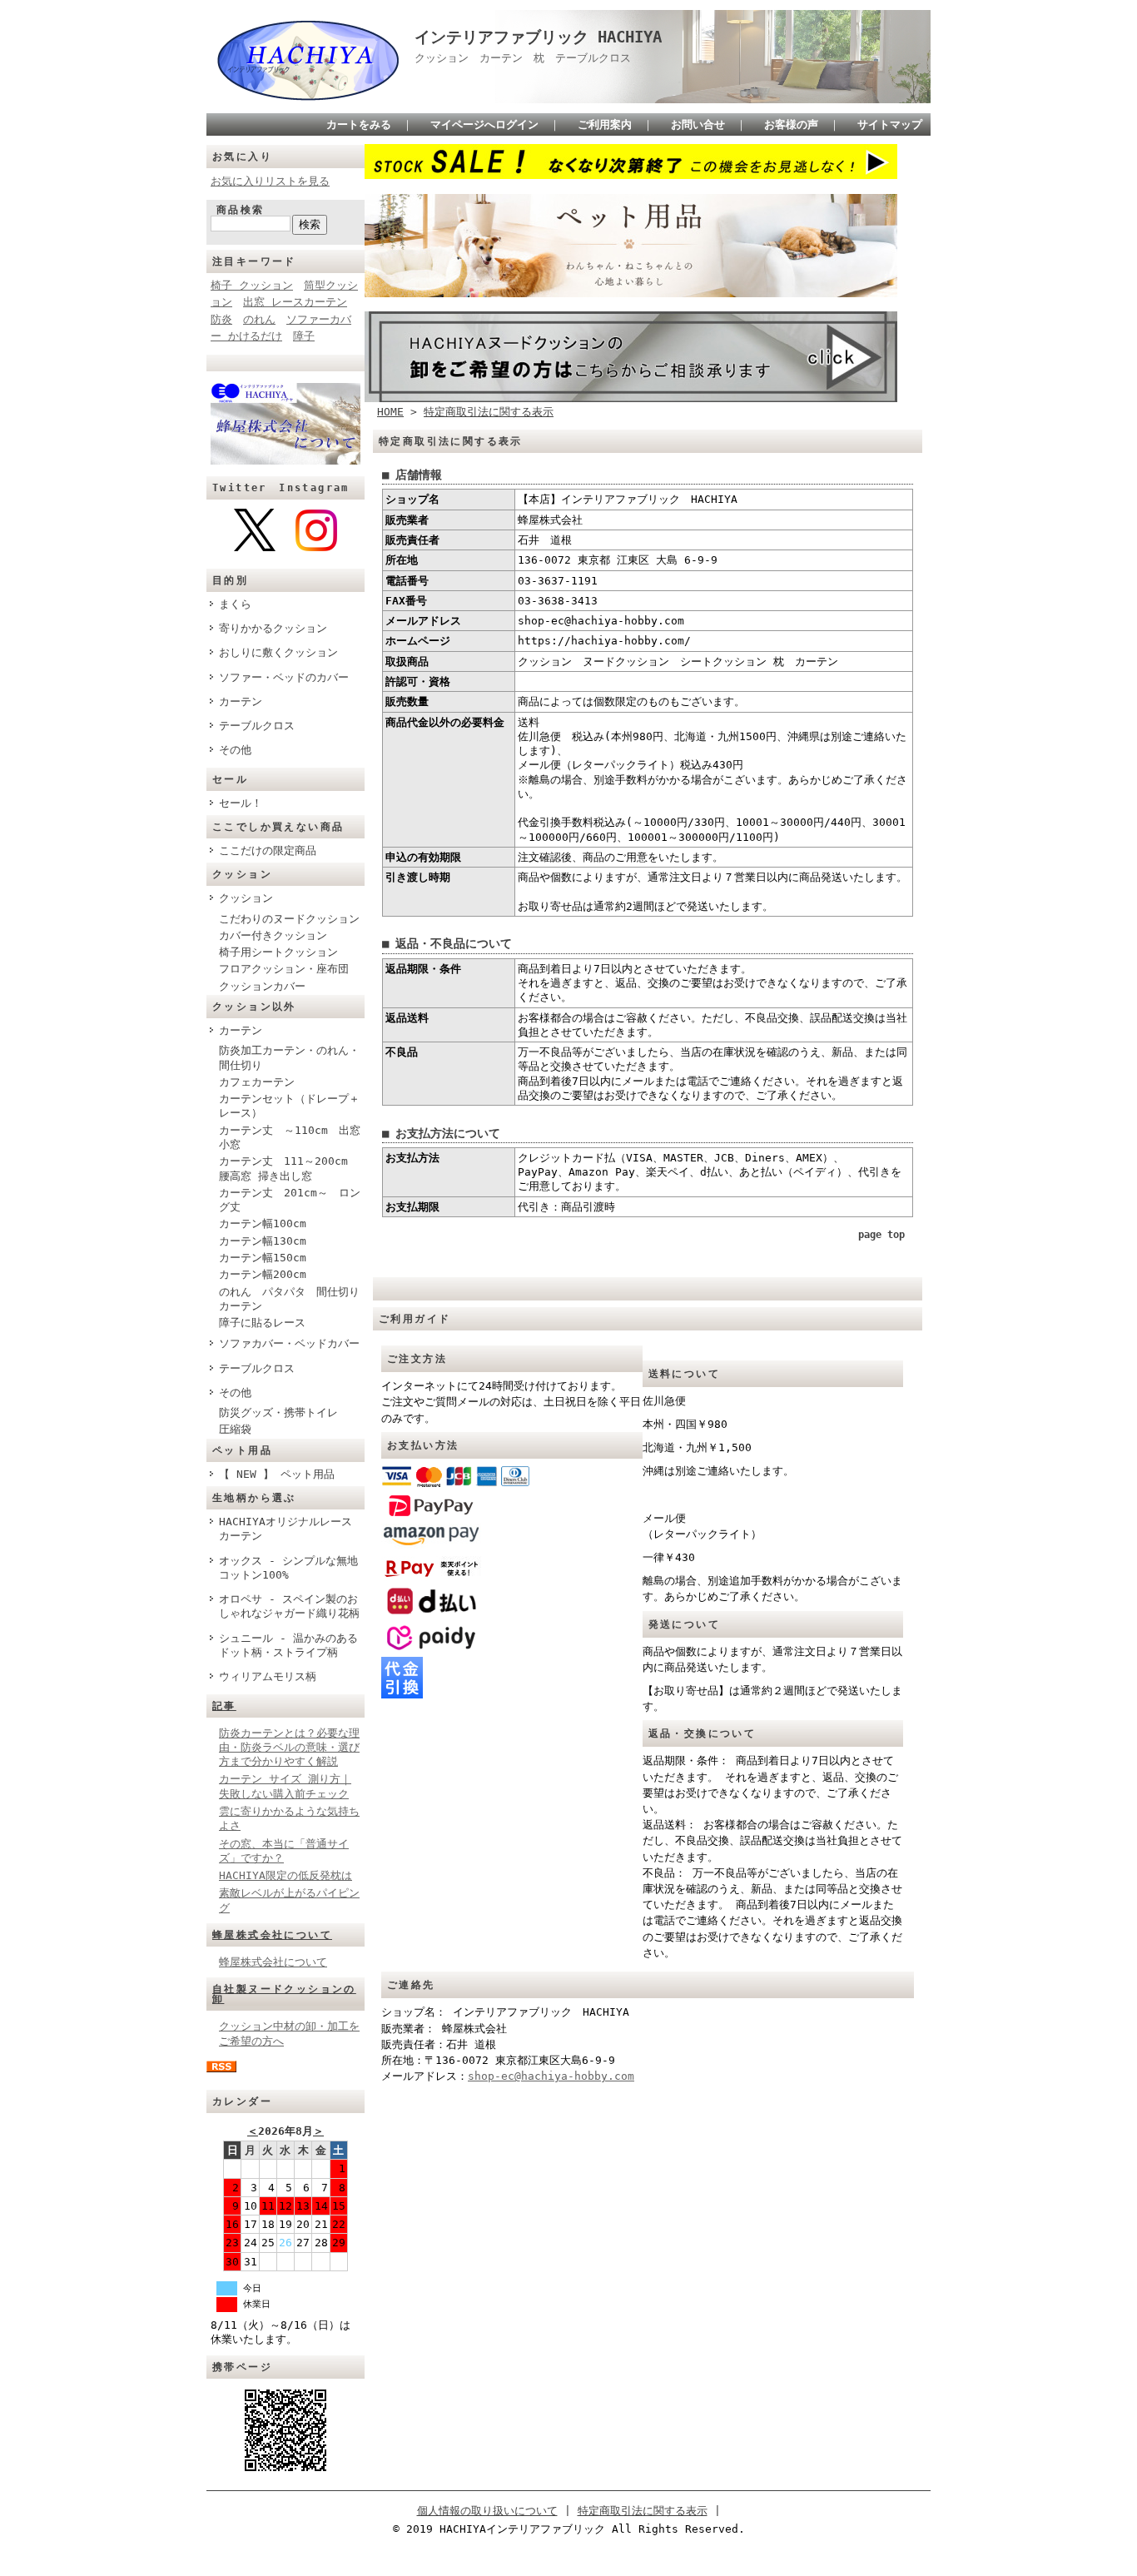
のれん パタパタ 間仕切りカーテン (289, 1299)
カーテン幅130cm (263, 1241)
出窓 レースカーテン (295, 302)
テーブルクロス (257, 726)
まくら (235, 604)
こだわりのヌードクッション (289, 919)
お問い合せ (698, 124)
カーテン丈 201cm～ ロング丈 (290, 1200)
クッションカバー (262, 986)
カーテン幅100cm (263, 1223)
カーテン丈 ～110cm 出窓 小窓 (290, 1137)
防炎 (221, 319)
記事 (224, 1706)
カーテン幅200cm (263, 1274)
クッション (246, 898)
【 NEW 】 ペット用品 (277, 1474)
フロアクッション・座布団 (284, 969)
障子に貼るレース (262, 1323)
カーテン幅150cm (263, 1258)
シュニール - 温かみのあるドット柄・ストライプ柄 (288, 1645)
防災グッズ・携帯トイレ (278, 1412)
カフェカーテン (257, 1082)
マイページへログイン (484, 124)
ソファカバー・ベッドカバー (289, 1343)
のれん (259, 319)
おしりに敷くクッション (278, 652)
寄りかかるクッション (273, 628)
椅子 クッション (252, 285)
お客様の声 (791, 124)
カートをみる (359, 124)
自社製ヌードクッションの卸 (284, 1994)
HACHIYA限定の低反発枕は (285, 1875)
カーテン (241, 701)
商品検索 (241, 210)
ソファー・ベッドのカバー (284, 677)
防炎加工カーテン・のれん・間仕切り (289, 1057)
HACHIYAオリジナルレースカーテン (285, 1529)
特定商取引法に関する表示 (489, 412)
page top (881, 1235)
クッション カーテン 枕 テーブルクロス (528, 58)
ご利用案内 (605, 124)
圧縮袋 (235, 1429)
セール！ (241, 803)
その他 (235, 750)
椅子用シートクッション (278, 952)
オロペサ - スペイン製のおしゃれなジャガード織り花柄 (289, 1606)
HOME (390, 412)
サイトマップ (890, 124)
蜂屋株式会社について (272, 1935)
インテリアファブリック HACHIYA (538, 37)
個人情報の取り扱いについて (487, 2511)
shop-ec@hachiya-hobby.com (551, 2076)
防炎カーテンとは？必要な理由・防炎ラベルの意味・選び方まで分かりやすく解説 (289, 1748)
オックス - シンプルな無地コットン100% (288, 1568)
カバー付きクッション (273, 935)
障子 (304, 336)
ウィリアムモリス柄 (268, 1676)
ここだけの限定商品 (268, 850)
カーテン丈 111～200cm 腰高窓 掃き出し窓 (289, 1168)
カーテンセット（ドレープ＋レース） (289, 1106)
